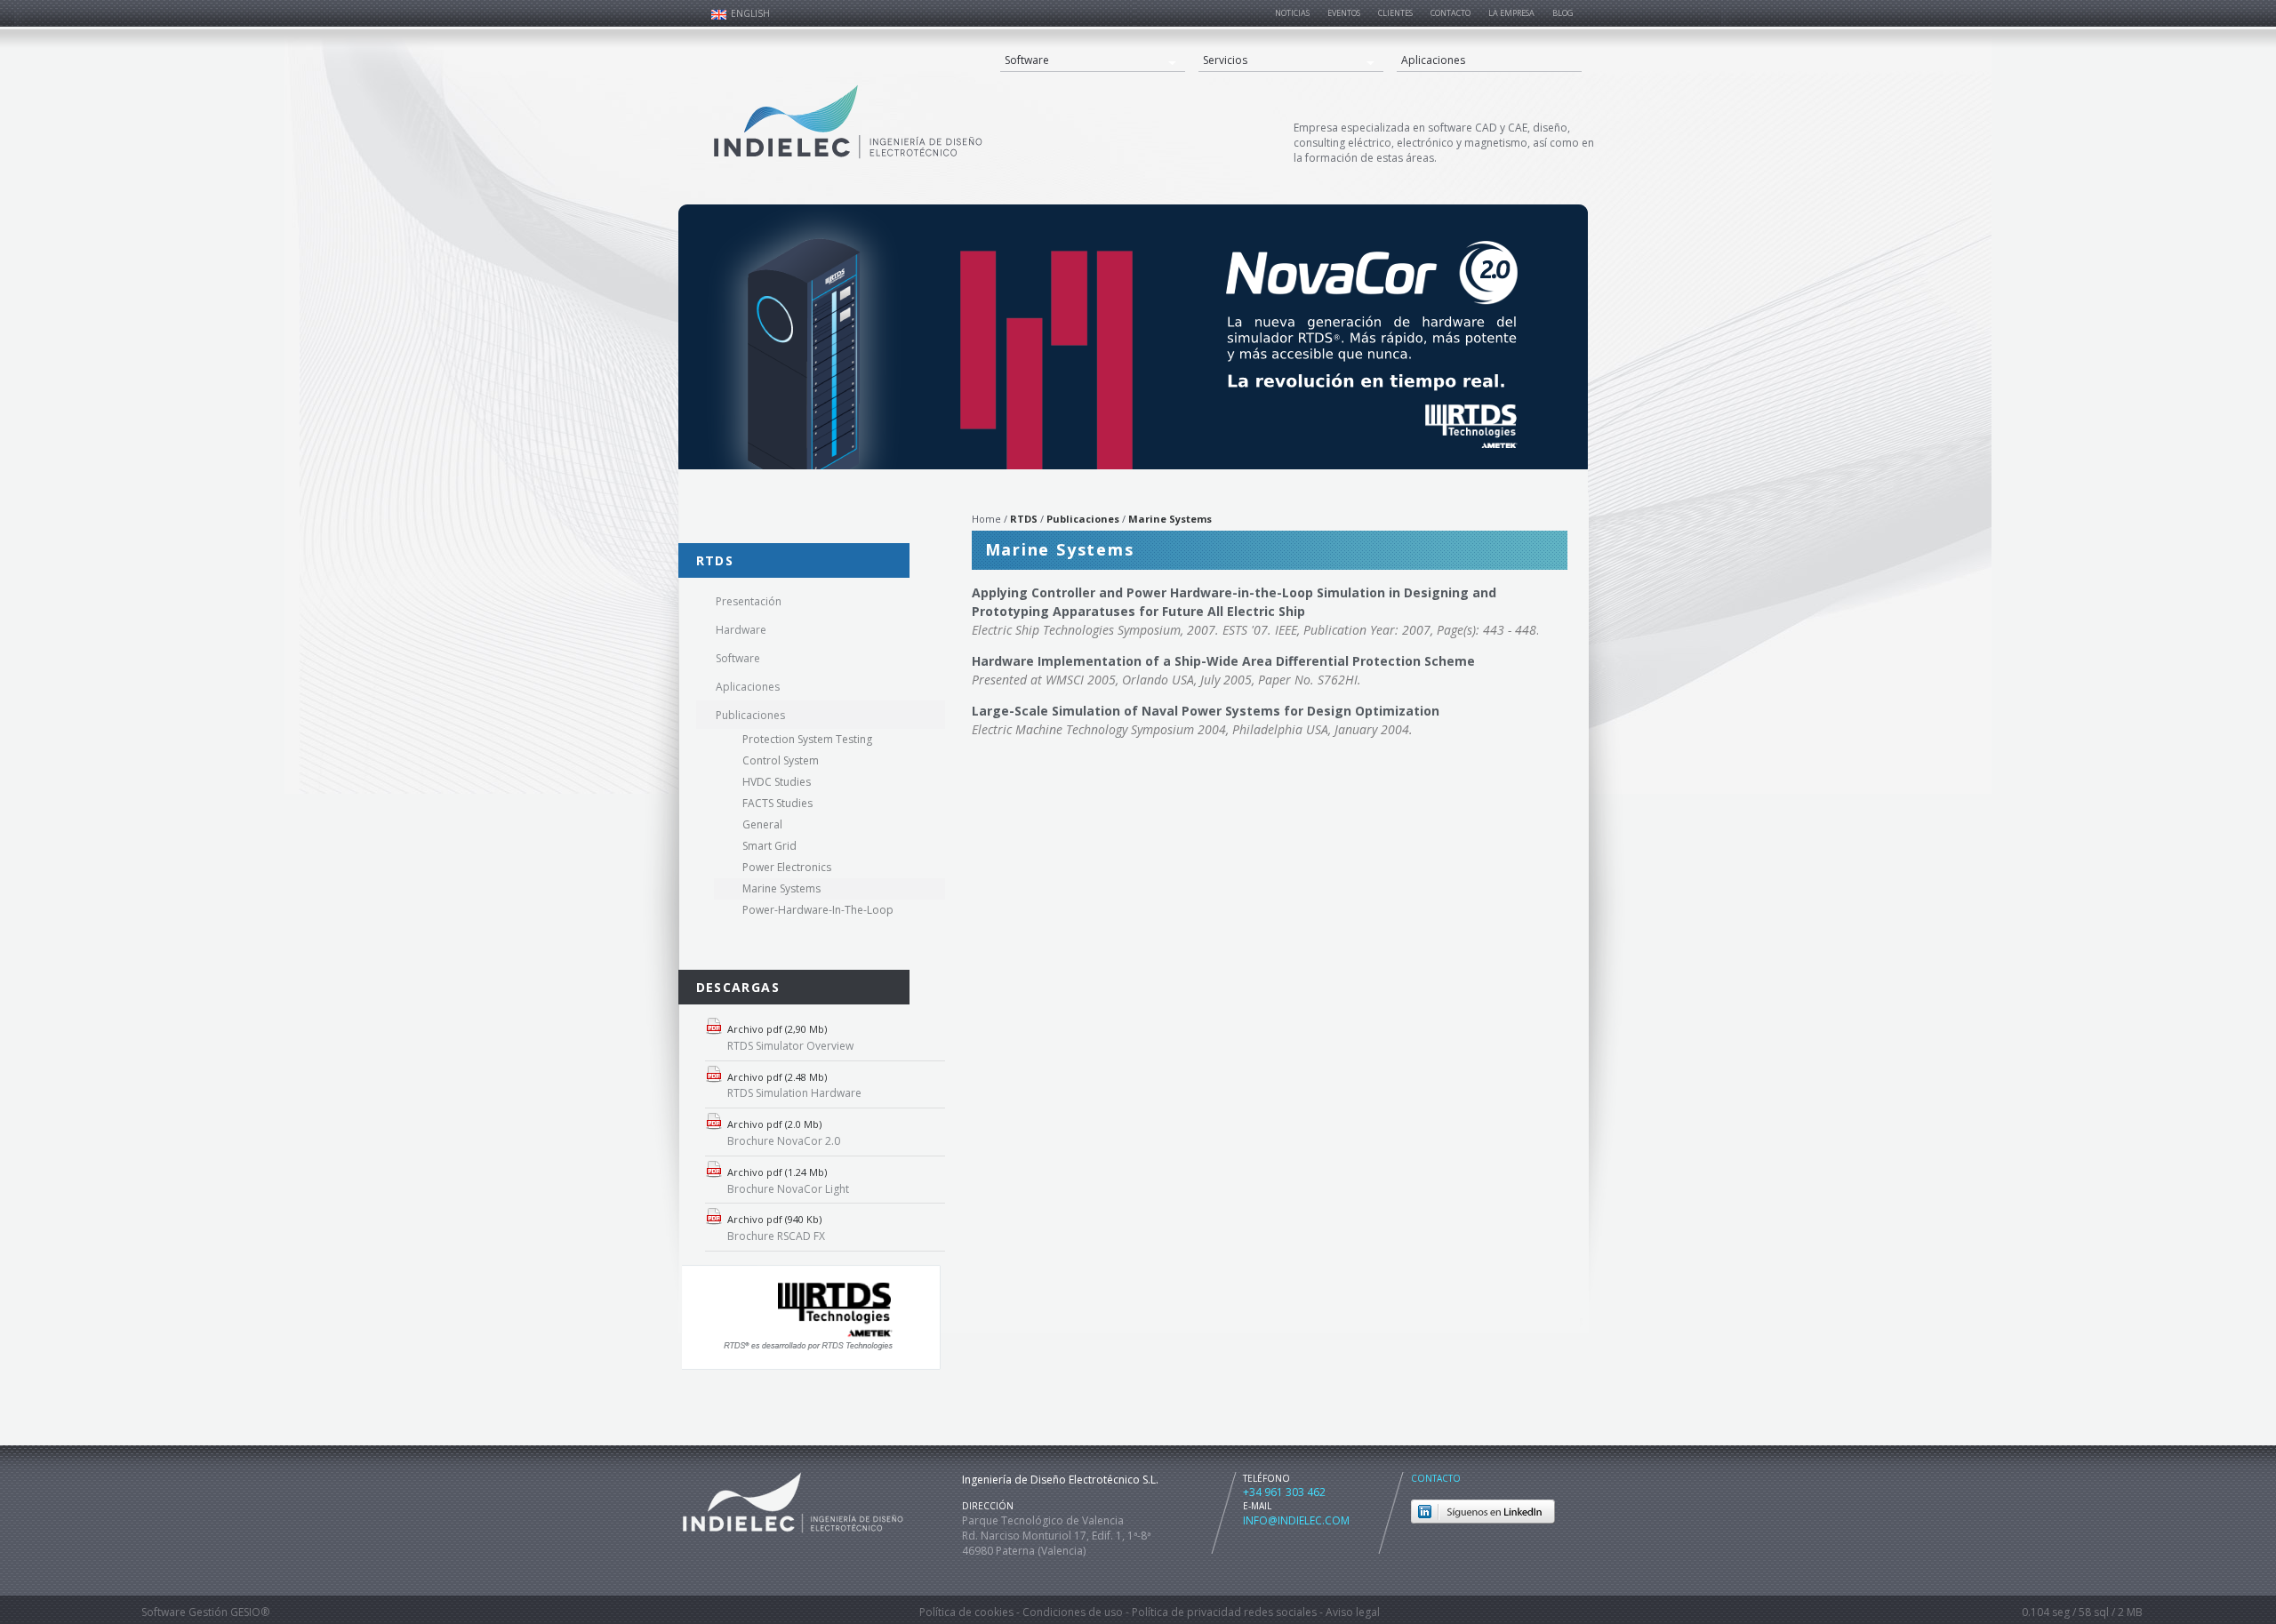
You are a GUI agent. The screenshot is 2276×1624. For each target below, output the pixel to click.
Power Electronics (787, 867)
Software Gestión (184, 1612)
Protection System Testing (807, 739)
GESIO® (250, 1612)
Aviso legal (1353, 1612)
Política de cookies (966, 1612)
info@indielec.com (1296, 1520)
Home (986, 519)
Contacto (1436, 1478)
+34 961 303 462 (1284, 1492)
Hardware (741, 630)
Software (1027, 60)
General (762, 824)
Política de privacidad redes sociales (1224, 1612)
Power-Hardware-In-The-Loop (818, 910)
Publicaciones (750, 715)
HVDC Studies (777, 782)
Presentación (749, 601)
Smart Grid (769, 846)
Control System (781, 760)
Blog (1563, 13)
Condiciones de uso (1073, 1612)
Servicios (1225, 60)
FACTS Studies (777, 803)
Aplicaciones (1433, 60)
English (750, 13)
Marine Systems (781, 888)
